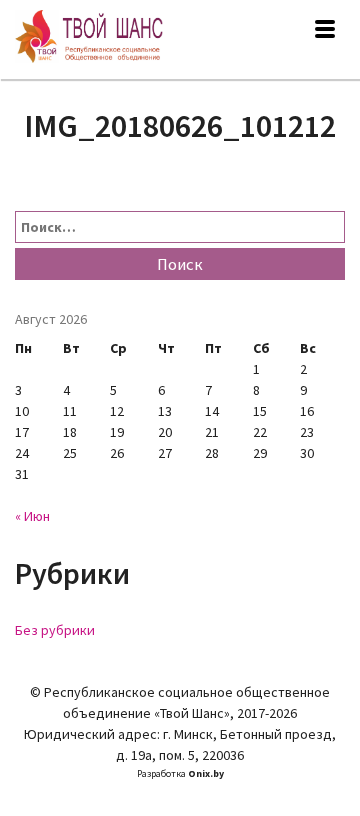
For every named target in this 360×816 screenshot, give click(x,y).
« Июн (32, 516)
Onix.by (206, 773)
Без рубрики (55, 630)
